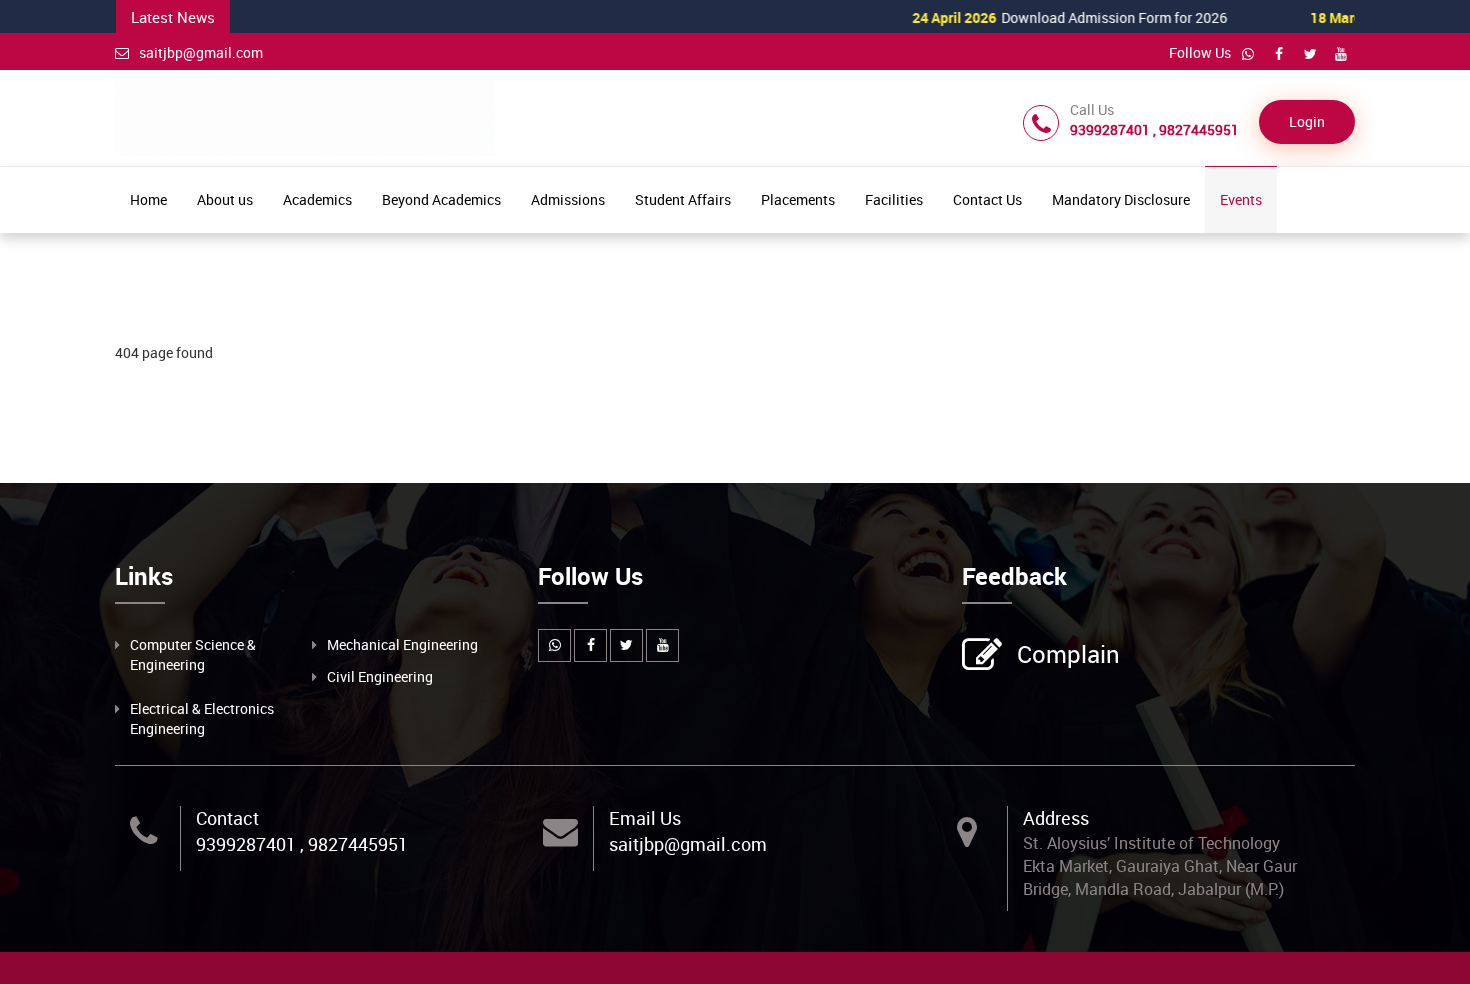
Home (148, 199)
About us (225, 199)
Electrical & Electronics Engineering (202, 718)
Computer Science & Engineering (193, 654)
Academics (317, 199)
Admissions (568, 199)
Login (1307, 121)
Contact (227, 818)
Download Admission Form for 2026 (1031, 17)
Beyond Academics (441, 199)
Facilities (894, 199)
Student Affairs (683, 199)
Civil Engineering (380, 676)
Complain (1068, 654)
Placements (798, 199)
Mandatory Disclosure (1121, 199)
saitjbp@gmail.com (201, 52)
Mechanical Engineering (402, 644)
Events (1241, 199)
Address (1056, 818)
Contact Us (987, 199)
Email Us (645, 818)
